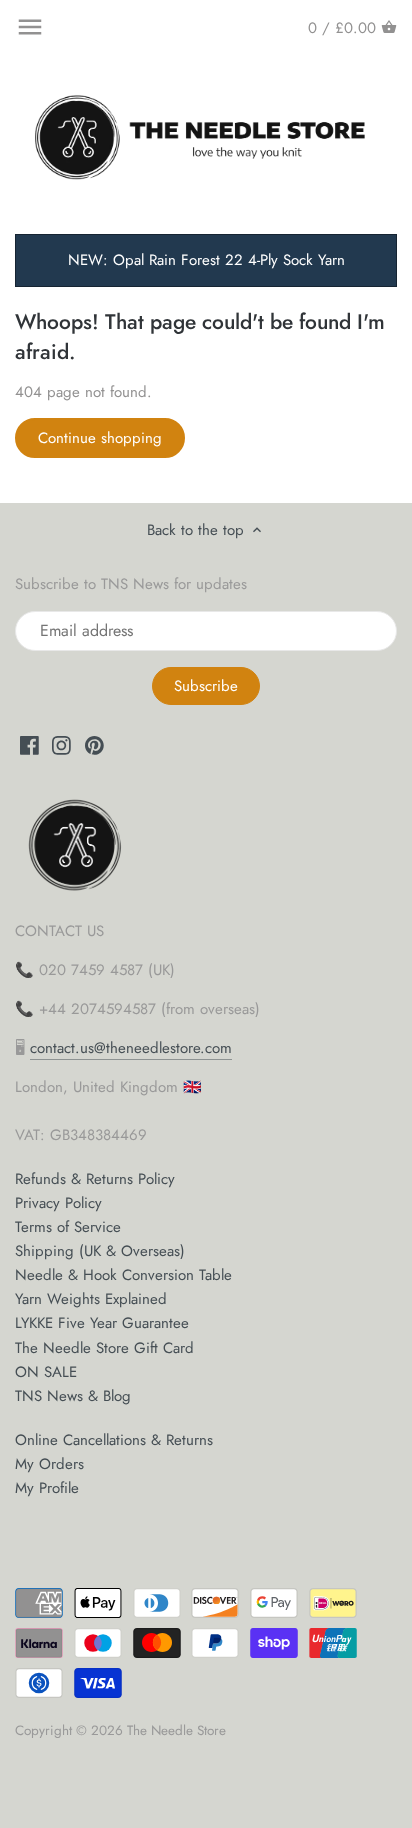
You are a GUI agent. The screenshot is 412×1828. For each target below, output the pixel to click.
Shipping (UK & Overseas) (100, 1251)
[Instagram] (61, 744)
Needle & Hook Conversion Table (123, 1275)
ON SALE (46, 1372)
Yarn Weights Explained (91, 1299)
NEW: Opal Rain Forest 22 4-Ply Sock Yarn (206, 260)
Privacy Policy (58, 1203)
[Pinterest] (94, 744)
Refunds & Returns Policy (95, 1179)
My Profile (47, 1488)
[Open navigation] (30, 27)
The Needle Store (176, 1730)
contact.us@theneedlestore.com (131, 1048)
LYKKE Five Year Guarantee (102, 1323)
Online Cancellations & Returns (114, 1440)
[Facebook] (29, 744)
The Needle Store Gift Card (104, 1348)
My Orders (49, 1464)
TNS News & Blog (73, 1396)
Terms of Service (68, 1227)
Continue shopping (100, 438)
